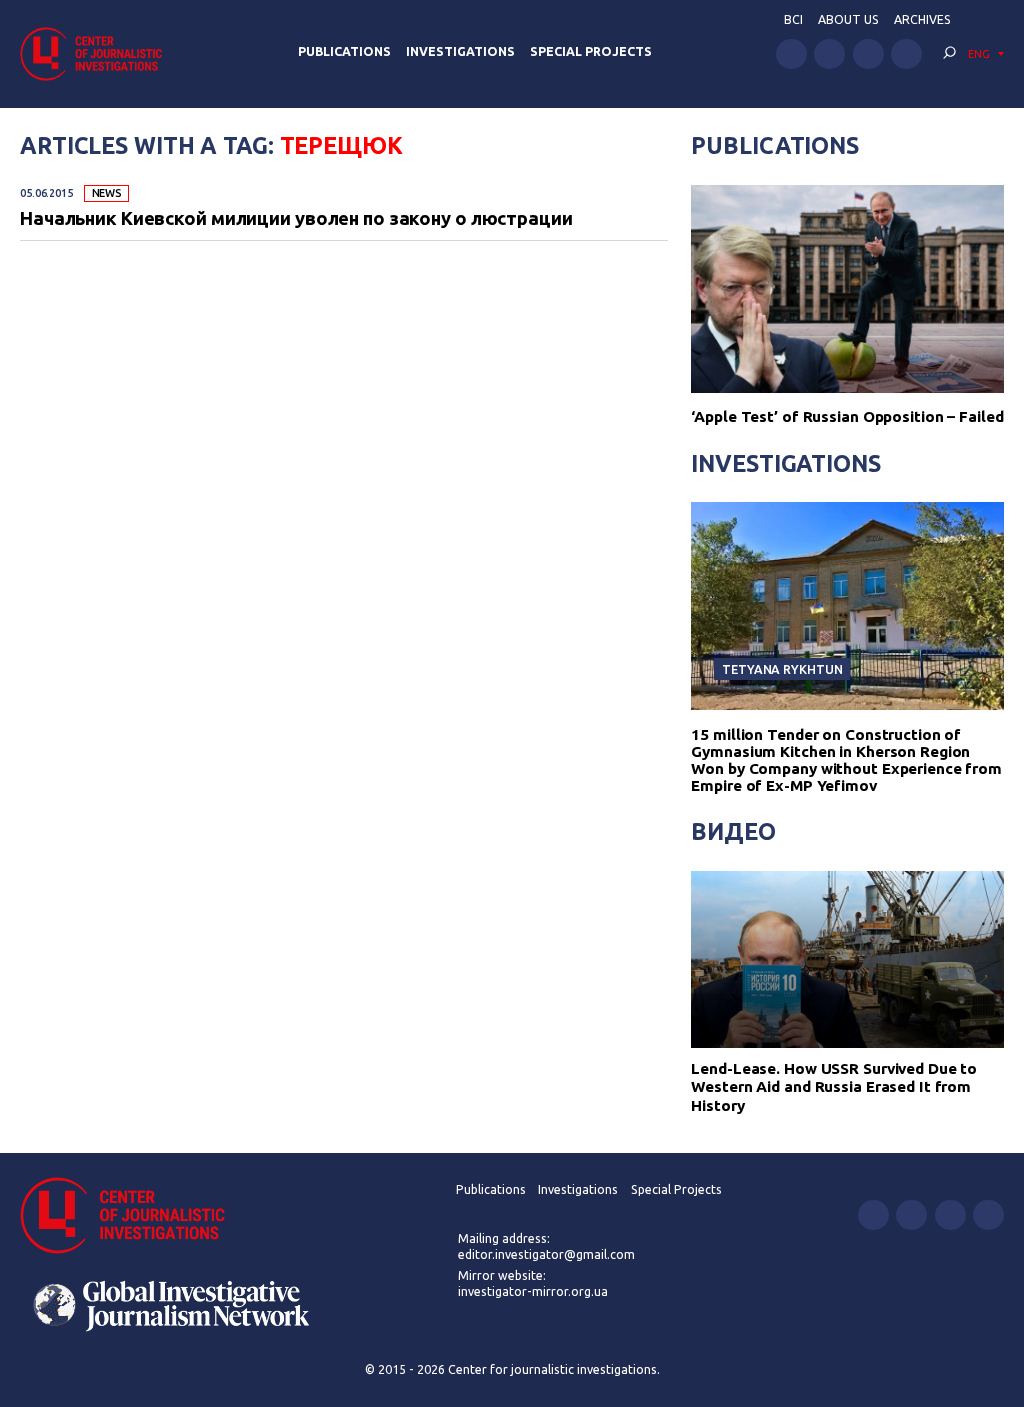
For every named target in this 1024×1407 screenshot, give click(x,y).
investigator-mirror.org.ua (533, 1291)
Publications (344, 51)
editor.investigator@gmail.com (546, 1254)
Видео (733, 831)
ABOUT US (848, 19)
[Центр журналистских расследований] (97, 53)
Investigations (460, 51)
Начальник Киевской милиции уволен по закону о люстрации (296, 218)
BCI (793, 19)
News (107, 193)
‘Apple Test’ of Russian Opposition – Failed (847, 416)
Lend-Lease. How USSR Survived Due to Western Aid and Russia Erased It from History (834, 1087)
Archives (922, 19)
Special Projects (591, 51)
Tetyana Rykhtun (782, 669)
